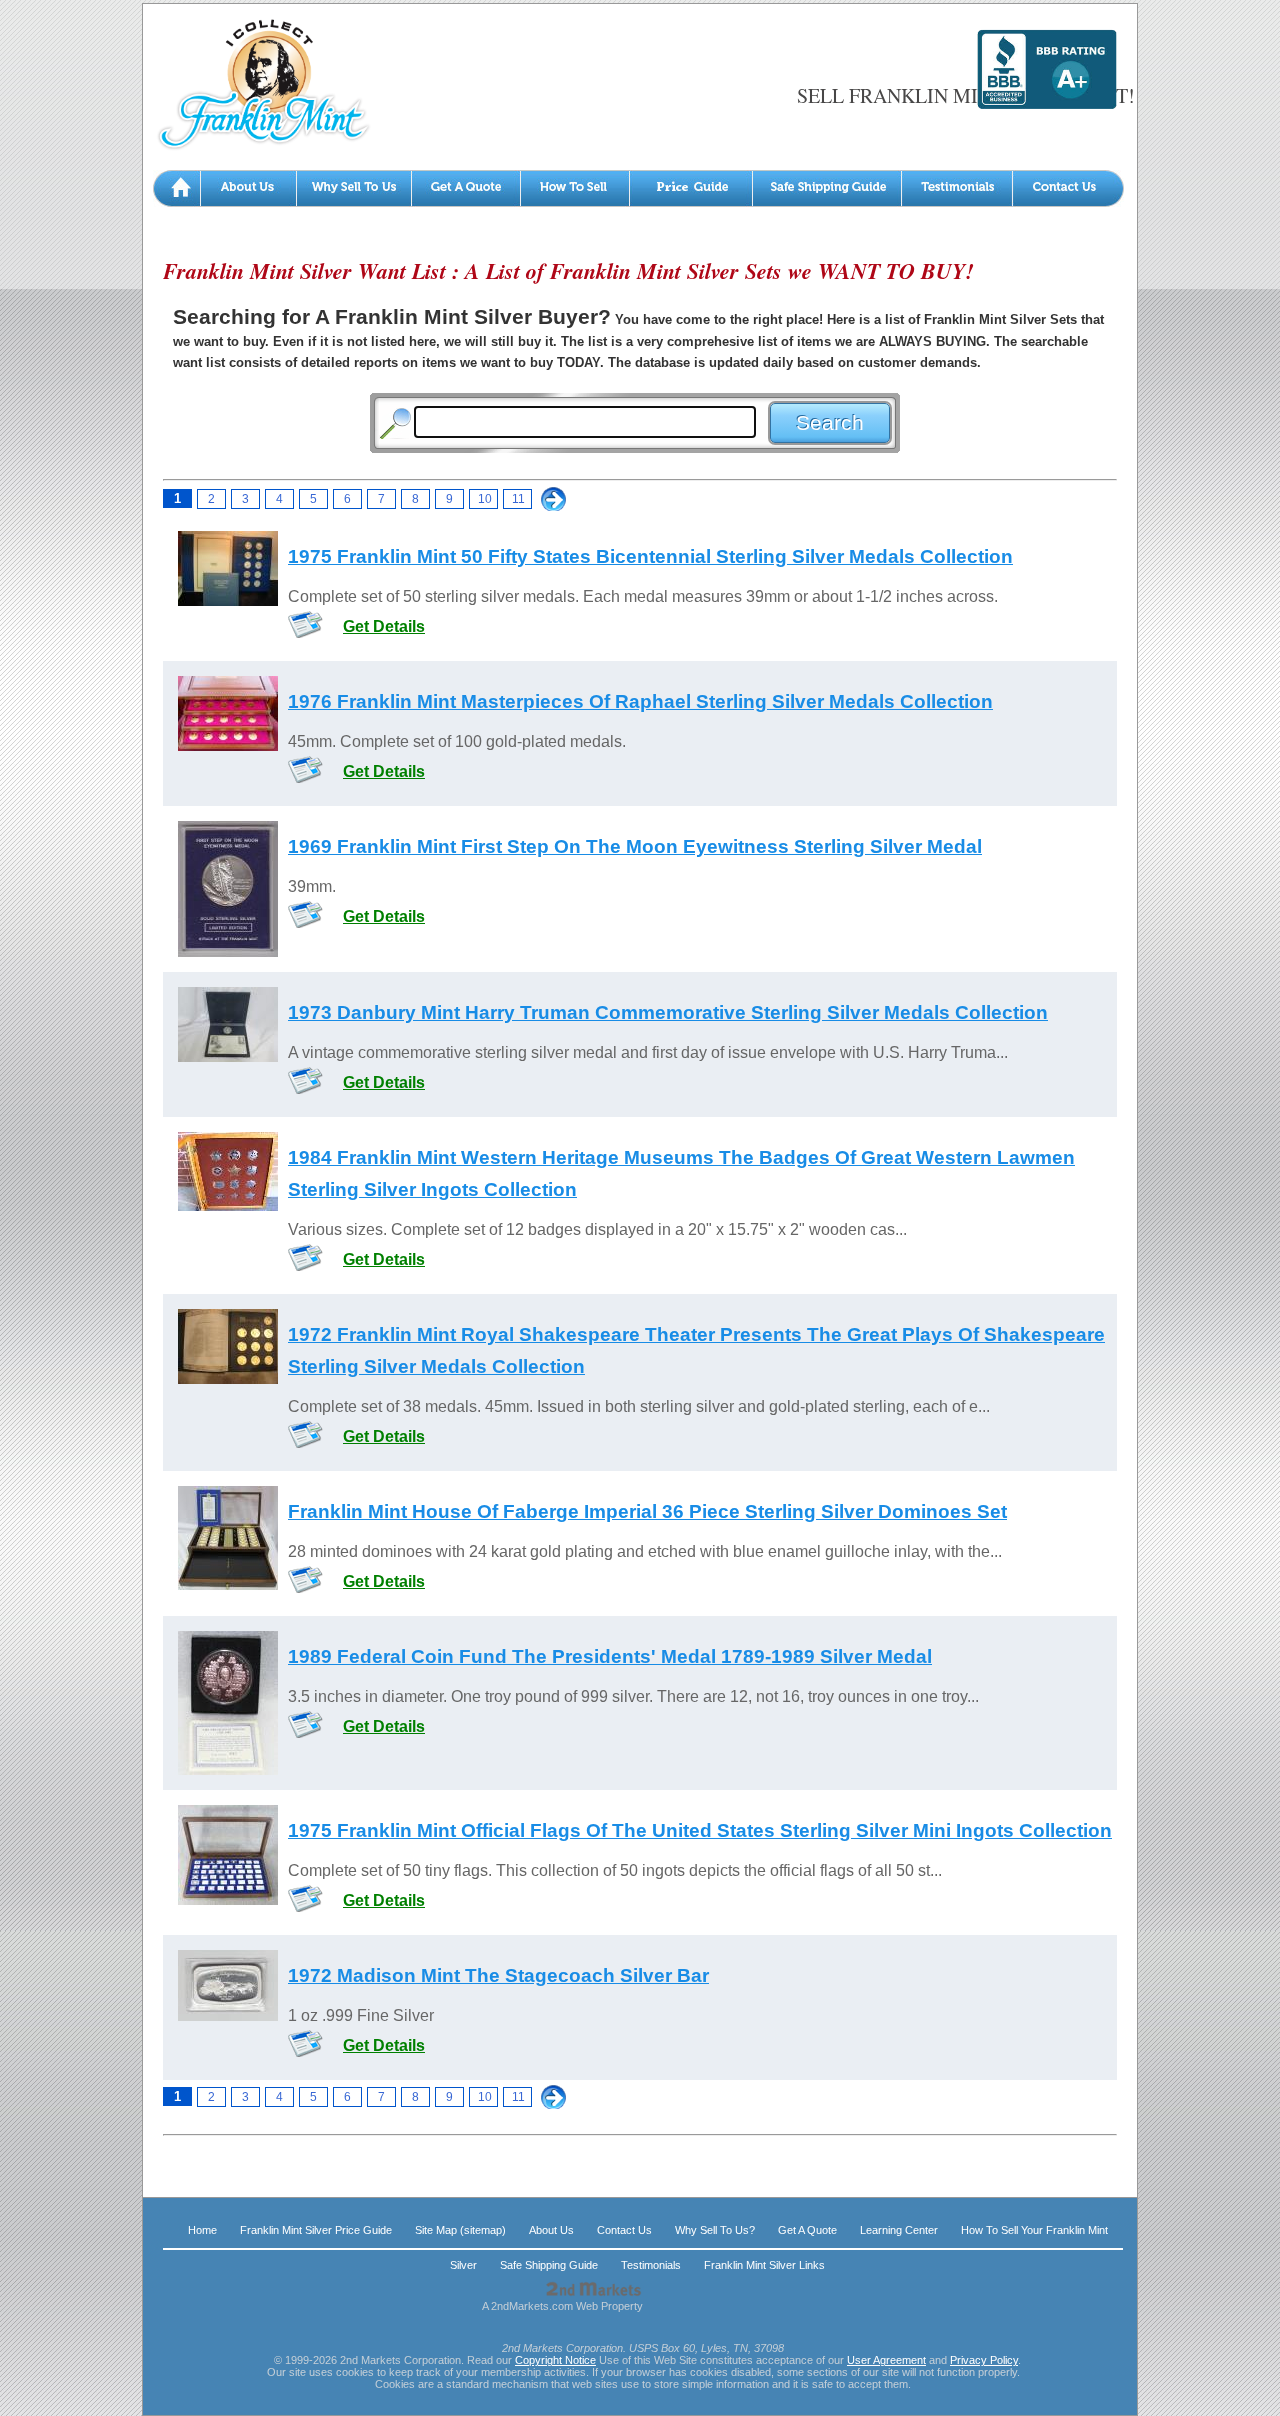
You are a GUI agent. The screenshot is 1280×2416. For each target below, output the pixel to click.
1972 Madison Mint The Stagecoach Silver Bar (498, 1975)
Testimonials (651, 2265)
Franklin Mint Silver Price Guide (316, 2230)
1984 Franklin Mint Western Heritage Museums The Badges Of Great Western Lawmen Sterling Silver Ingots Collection (681, 1173)
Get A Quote (807, 2230)
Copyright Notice (555, 2360)
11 (518, 499)
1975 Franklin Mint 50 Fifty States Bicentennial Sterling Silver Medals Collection (650, 556)
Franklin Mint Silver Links (764, 2265)
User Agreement (886, 2360)
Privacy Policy (984, 2360)
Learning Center (899, 2230)
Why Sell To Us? (715, 2230)
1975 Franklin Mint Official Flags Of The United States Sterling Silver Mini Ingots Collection (700, 1830)
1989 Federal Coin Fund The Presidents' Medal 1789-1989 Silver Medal (610, 1656)
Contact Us (624, 2230)
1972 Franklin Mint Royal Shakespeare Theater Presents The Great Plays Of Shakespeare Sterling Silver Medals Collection (696, 1350)
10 (485, 499)
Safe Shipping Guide (549, 2265)
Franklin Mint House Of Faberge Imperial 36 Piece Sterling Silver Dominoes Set (647, 1511)
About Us (551, 2230)
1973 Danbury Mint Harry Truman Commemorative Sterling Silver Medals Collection (668, 1012)
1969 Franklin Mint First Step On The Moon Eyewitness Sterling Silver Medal (635, 846)
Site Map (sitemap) (460, 2230)
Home (202, 2230)
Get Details (384, 626)
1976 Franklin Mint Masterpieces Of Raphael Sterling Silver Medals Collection (640, 701)
